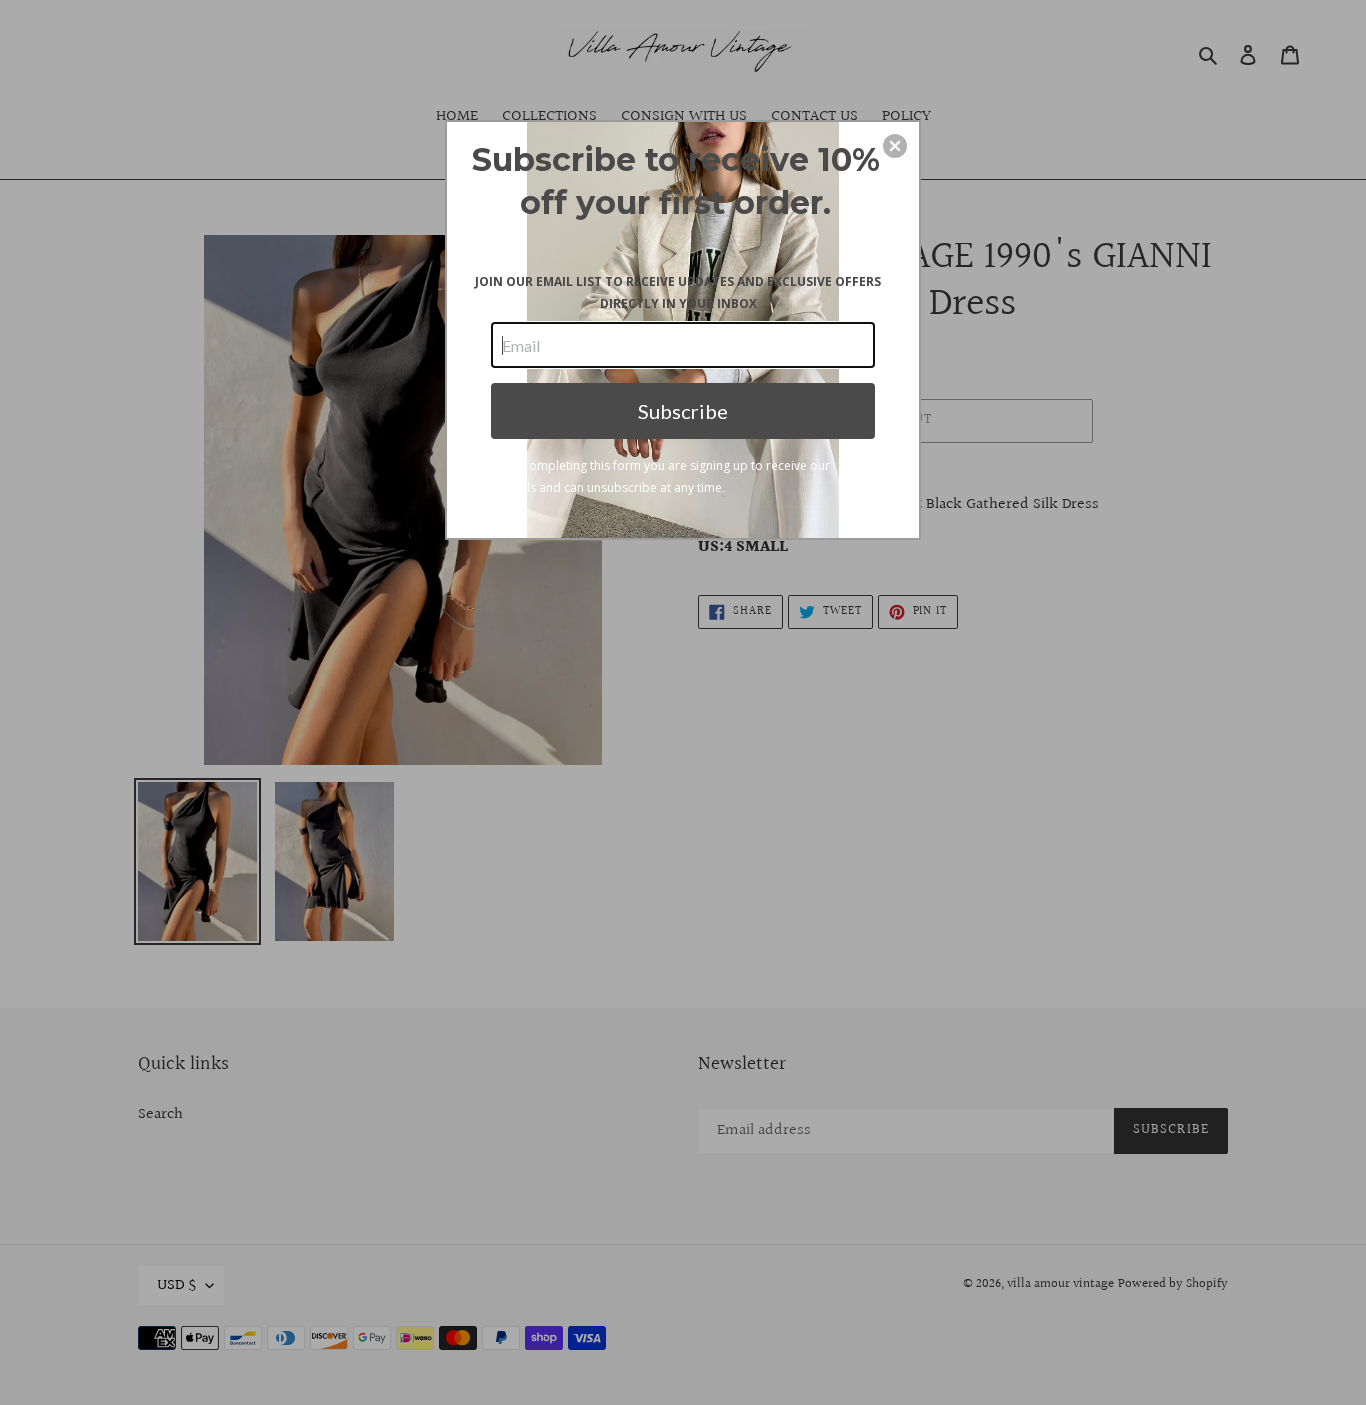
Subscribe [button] (683, 411)
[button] (895, 146)
